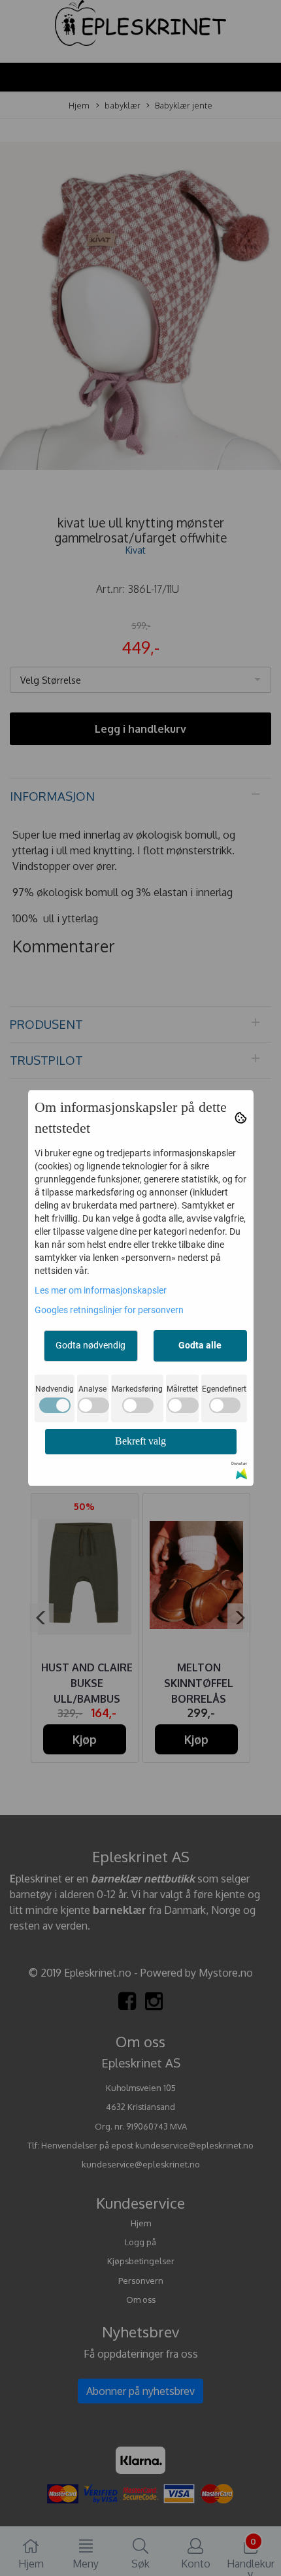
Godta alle (200, 1345)
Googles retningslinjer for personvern (109, 1310)
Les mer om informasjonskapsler (101, 1290)
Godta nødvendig (91, 1345)
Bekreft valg (140, 1441)
